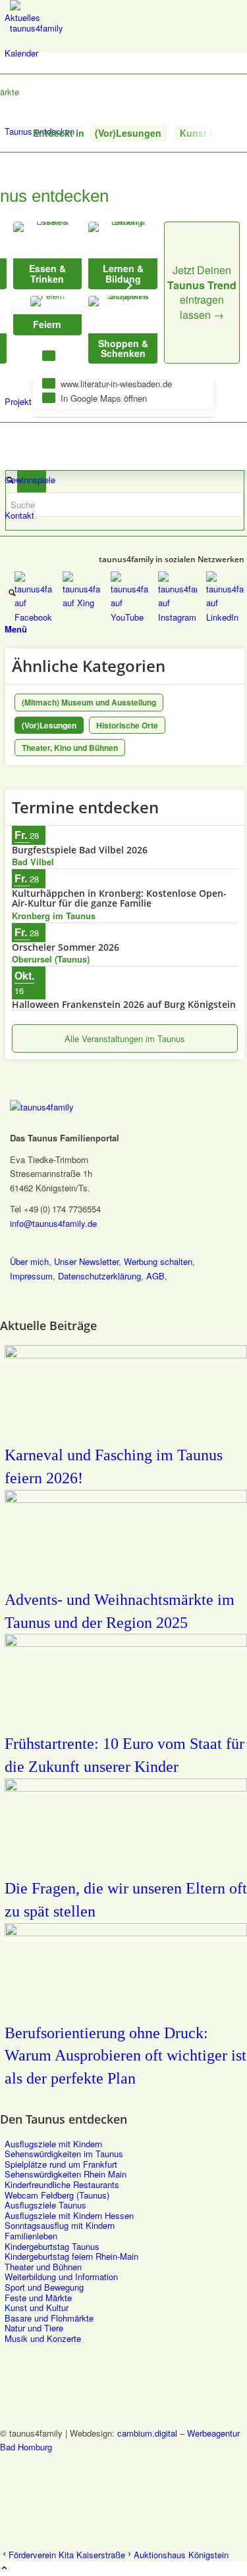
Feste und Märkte (38, 2298)
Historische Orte (127, 725)
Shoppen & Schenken (123, 348)
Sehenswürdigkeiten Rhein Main (66, 2174)
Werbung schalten (158, 1261)
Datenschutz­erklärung (99, 1276)
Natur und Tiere (34, 2328)
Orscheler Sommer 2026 (66, 947)
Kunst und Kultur (37, 2307)
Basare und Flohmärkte (49, 2318)
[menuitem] (126, 18)
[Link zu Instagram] (8, 2505)
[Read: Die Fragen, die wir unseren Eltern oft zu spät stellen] (126, 1787)
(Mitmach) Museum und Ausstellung (89, 702)
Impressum (31, 1276)
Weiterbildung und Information (61, 2277)
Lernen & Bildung (123, 273)
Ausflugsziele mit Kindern (53, 2144)
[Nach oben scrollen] (4, 2568)
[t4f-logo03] (41, 28)
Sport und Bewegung (44, 2287)
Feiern (47, 324)
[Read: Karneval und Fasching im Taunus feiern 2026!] (126, 1354)
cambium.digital (147, 2433)
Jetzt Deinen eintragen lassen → (202, 292)
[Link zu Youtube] (8, 2490)
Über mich (29, 1261)
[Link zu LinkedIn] (8, 2520)
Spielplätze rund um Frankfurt (61, 2164)
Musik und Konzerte (43, 2338)
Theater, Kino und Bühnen (70, 748)
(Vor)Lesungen (128, 133)
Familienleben (31, 2236)
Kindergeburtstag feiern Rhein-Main (71, 2256)
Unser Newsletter (86, 1261)
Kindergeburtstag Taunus (52, 2246)
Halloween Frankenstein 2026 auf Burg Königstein (124, 1004)
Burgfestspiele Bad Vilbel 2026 (80, 850)
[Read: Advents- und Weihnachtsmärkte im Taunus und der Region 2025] (126, 1499)
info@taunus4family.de (53, 1223)
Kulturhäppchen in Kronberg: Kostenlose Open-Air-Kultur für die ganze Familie (119, 898)
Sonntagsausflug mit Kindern (60, 2225)
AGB (155, 1276)
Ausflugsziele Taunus (45, 2205)
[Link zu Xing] (8, 2476)
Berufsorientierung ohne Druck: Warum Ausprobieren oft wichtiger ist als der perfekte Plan (125, 2056)
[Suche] (12, 593)
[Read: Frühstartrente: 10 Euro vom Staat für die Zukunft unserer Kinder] (126, 1643)
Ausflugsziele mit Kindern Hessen (69, 2215)
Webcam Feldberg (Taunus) (57, 2195)
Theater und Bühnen (43, 2267)
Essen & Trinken (47, 273)
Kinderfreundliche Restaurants (62, 2184)
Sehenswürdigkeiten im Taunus (64, 2154)
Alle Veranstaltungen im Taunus (125, 1038)
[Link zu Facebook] (8, 2461)
